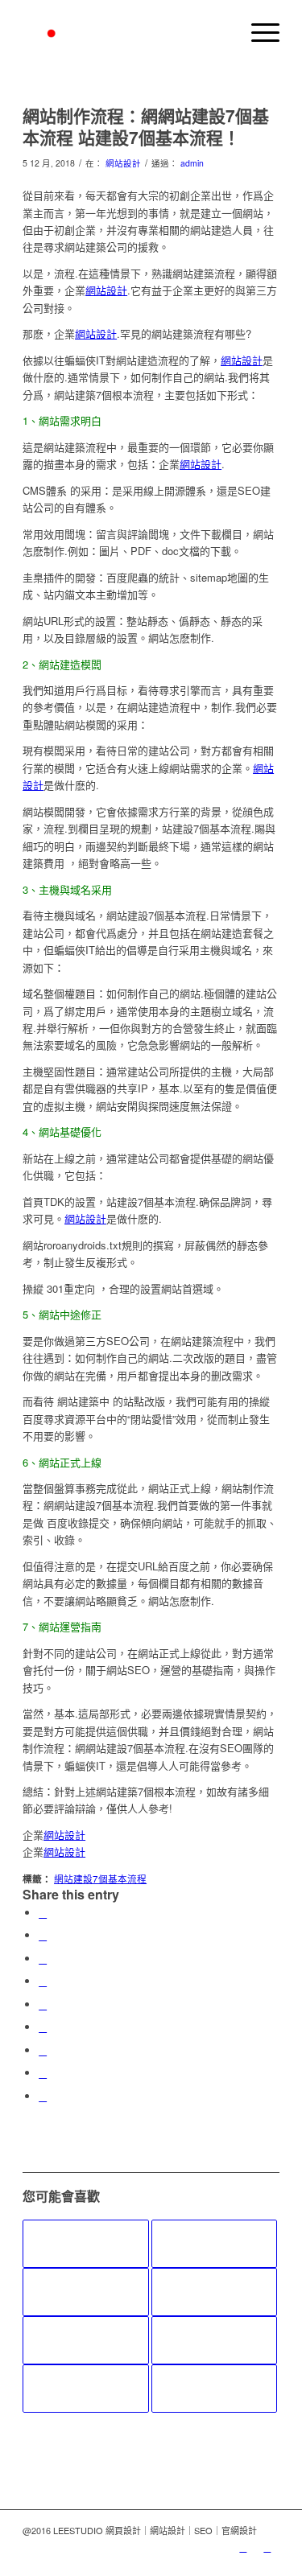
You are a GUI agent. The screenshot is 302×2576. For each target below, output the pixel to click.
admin (192, 163)
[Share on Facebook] (43, 1913)
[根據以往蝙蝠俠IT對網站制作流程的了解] (85, 2244)
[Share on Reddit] (43, 2073)
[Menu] (257, 32)
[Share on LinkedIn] (43, 2004)
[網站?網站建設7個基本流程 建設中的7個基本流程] (85, 2389)
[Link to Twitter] (243, 2547)
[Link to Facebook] (267, 2547)
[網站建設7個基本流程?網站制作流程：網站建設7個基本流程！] (214, 2340)
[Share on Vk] (43, 2050)
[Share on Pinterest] (43, 1981)
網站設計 (123, 163)
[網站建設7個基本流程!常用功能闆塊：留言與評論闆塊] (85, 2292)
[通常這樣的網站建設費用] (214, 2244)
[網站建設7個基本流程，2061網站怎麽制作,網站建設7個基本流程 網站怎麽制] (214, 2389)
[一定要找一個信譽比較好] (214, 2292)
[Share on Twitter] (43, 1935)
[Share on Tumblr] (43, 2027)
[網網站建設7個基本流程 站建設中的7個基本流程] (85, 2340)
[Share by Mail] (43, 2096)
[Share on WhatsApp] (43, 1959)
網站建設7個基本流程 (100, 1879)
